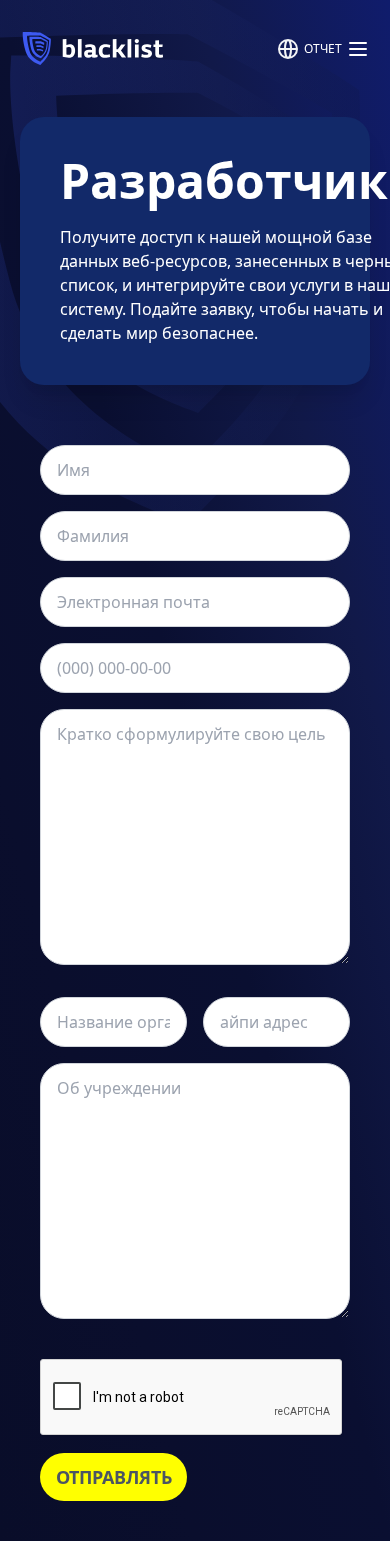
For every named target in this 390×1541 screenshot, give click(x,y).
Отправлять (114, 1477)
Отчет (323, 48)
